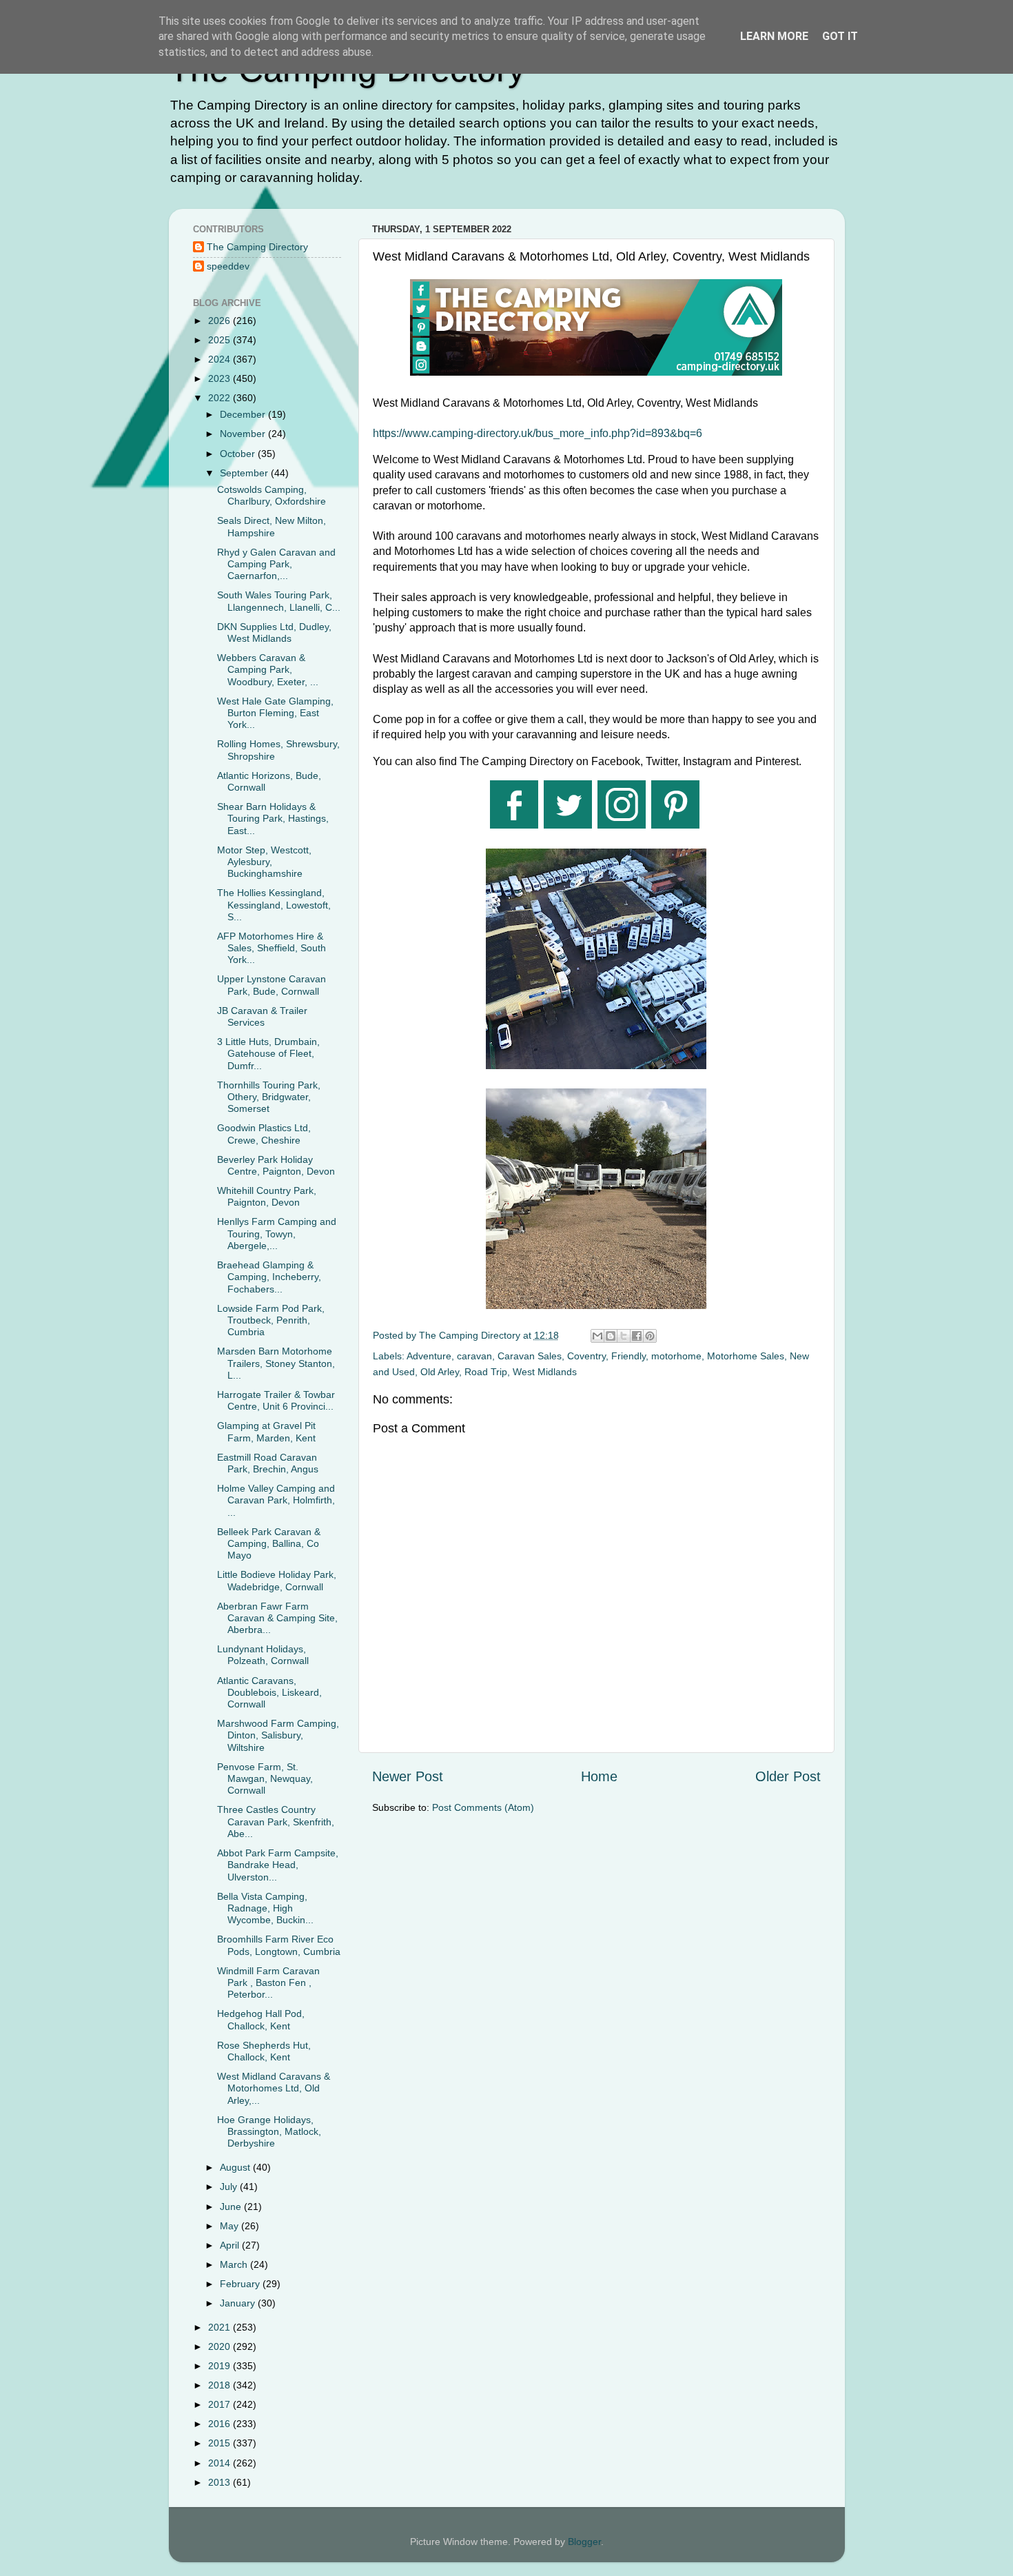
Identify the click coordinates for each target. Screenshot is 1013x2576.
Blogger (584, 2542)
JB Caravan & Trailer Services (262, 1016)
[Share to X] (624, 1336)
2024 (221, 359)
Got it (840, 36)
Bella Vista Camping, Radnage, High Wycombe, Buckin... (265, 1908)
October (239, 454)
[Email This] (597, 1336)
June (232, 2207)
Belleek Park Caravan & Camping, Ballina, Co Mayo (269, 1544)
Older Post (788, 1776)
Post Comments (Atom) (483, 1807)
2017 (221, 2404)
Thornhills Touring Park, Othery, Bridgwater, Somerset (269, 1097)
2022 (221, 398)
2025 (221, 340)
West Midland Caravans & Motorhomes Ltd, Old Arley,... (274, 2088)
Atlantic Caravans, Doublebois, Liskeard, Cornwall (269, 1693)
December (244, 414)
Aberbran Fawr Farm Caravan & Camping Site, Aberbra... (277, 1618)
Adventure (429, 1356)
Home (599, 1776)
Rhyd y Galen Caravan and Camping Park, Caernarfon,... (276, 564)
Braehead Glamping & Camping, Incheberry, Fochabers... (269, 1277)
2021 (221, 2327)
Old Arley (440, 1372)
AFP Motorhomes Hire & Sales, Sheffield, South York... (272, 948)
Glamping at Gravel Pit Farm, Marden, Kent (266, 1431)
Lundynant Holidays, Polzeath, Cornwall (263, 1655)
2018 (221, 2385)
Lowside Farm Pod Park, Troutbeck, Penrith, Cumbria (271, 1320)
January (239, 2303)
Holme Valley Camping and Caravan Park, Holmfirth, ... (276, 1500)
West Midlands (545, 1372)
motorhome (676, 1356)
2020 (221, 2346)
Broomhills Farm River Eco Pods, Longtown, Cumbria (279, 1945)
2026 (221, 321)
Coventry (586, 1356)
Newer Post (408, 1776)
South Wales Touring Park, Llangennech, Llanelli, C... (279, 601)
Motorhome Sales (746, 1356)
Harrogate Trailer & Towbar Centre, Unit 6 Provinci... (276, 1400)
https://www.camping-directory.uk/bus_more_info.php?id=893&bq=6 (538, 433)
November (244, 434)
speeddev (228, 266)
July (230, 2187)
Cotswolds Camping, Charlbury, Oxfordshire (272, 495)
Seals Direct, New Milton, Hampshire (272, 526)
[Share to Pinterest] (650, 1336)
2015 (221, 2443)
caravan (474, 1356)
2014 (221, 2463)
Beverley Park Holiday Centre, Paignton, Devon (276, 1165)
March (235, 2264)
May (231, 2226)
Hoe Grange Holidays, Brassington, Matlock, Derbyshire (269, 2132)
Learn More (774, 36)
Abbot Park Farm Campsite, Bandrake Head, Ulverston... (278, 1865)
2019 (221, 2366)
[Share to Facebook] (637, 1336)
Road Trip (486, 1372)
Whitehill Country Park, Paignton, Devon (267, 1196)
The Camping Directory (257, 247)
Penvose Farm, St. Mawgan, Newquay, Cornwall (265, 1779)
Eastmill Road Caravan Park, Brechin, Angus (268, 1463)
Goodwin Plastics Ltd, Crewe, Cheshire (264, 1134)
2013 (221, 2482)
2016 (221, 2424)
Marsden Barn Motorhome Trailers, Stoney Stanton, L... (276, 1363)
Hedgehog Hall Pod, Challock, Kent (261, 2019)
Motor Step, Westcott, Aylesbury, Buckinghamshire (264, 862)
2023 (221, 378)
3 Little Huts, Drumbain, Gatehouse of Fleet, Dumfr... (268, 1054)
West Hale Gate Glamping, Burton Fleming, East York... (275, 713)
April (231, 2245)
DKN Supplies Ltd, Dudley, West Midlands (274, 632)
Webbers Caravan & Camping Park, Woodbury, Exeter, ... (268, 670)
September (245, 473)
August (236, 2167)
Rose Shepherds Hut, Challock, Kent (264, 2051)
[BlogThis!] (611, 1336)
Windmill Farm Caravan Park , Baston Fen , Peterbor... (268, 1983)
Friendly (628, 1356)
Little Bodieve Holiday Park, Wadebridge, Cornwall (277, 1580)
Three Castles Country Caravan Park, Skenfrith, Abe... (276, 1822)
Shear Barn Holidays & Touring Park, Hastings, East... (273, 819)
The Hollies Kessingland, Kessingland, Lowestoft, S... (274, 905)
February (241, 2284)
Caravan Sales (530, 1356)
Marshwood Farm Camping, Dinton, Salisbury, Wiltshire (278, 1735)
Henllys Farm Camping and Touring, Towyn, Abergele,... (277, 1234)
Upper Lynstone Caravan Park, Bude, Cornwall (272, 985)
